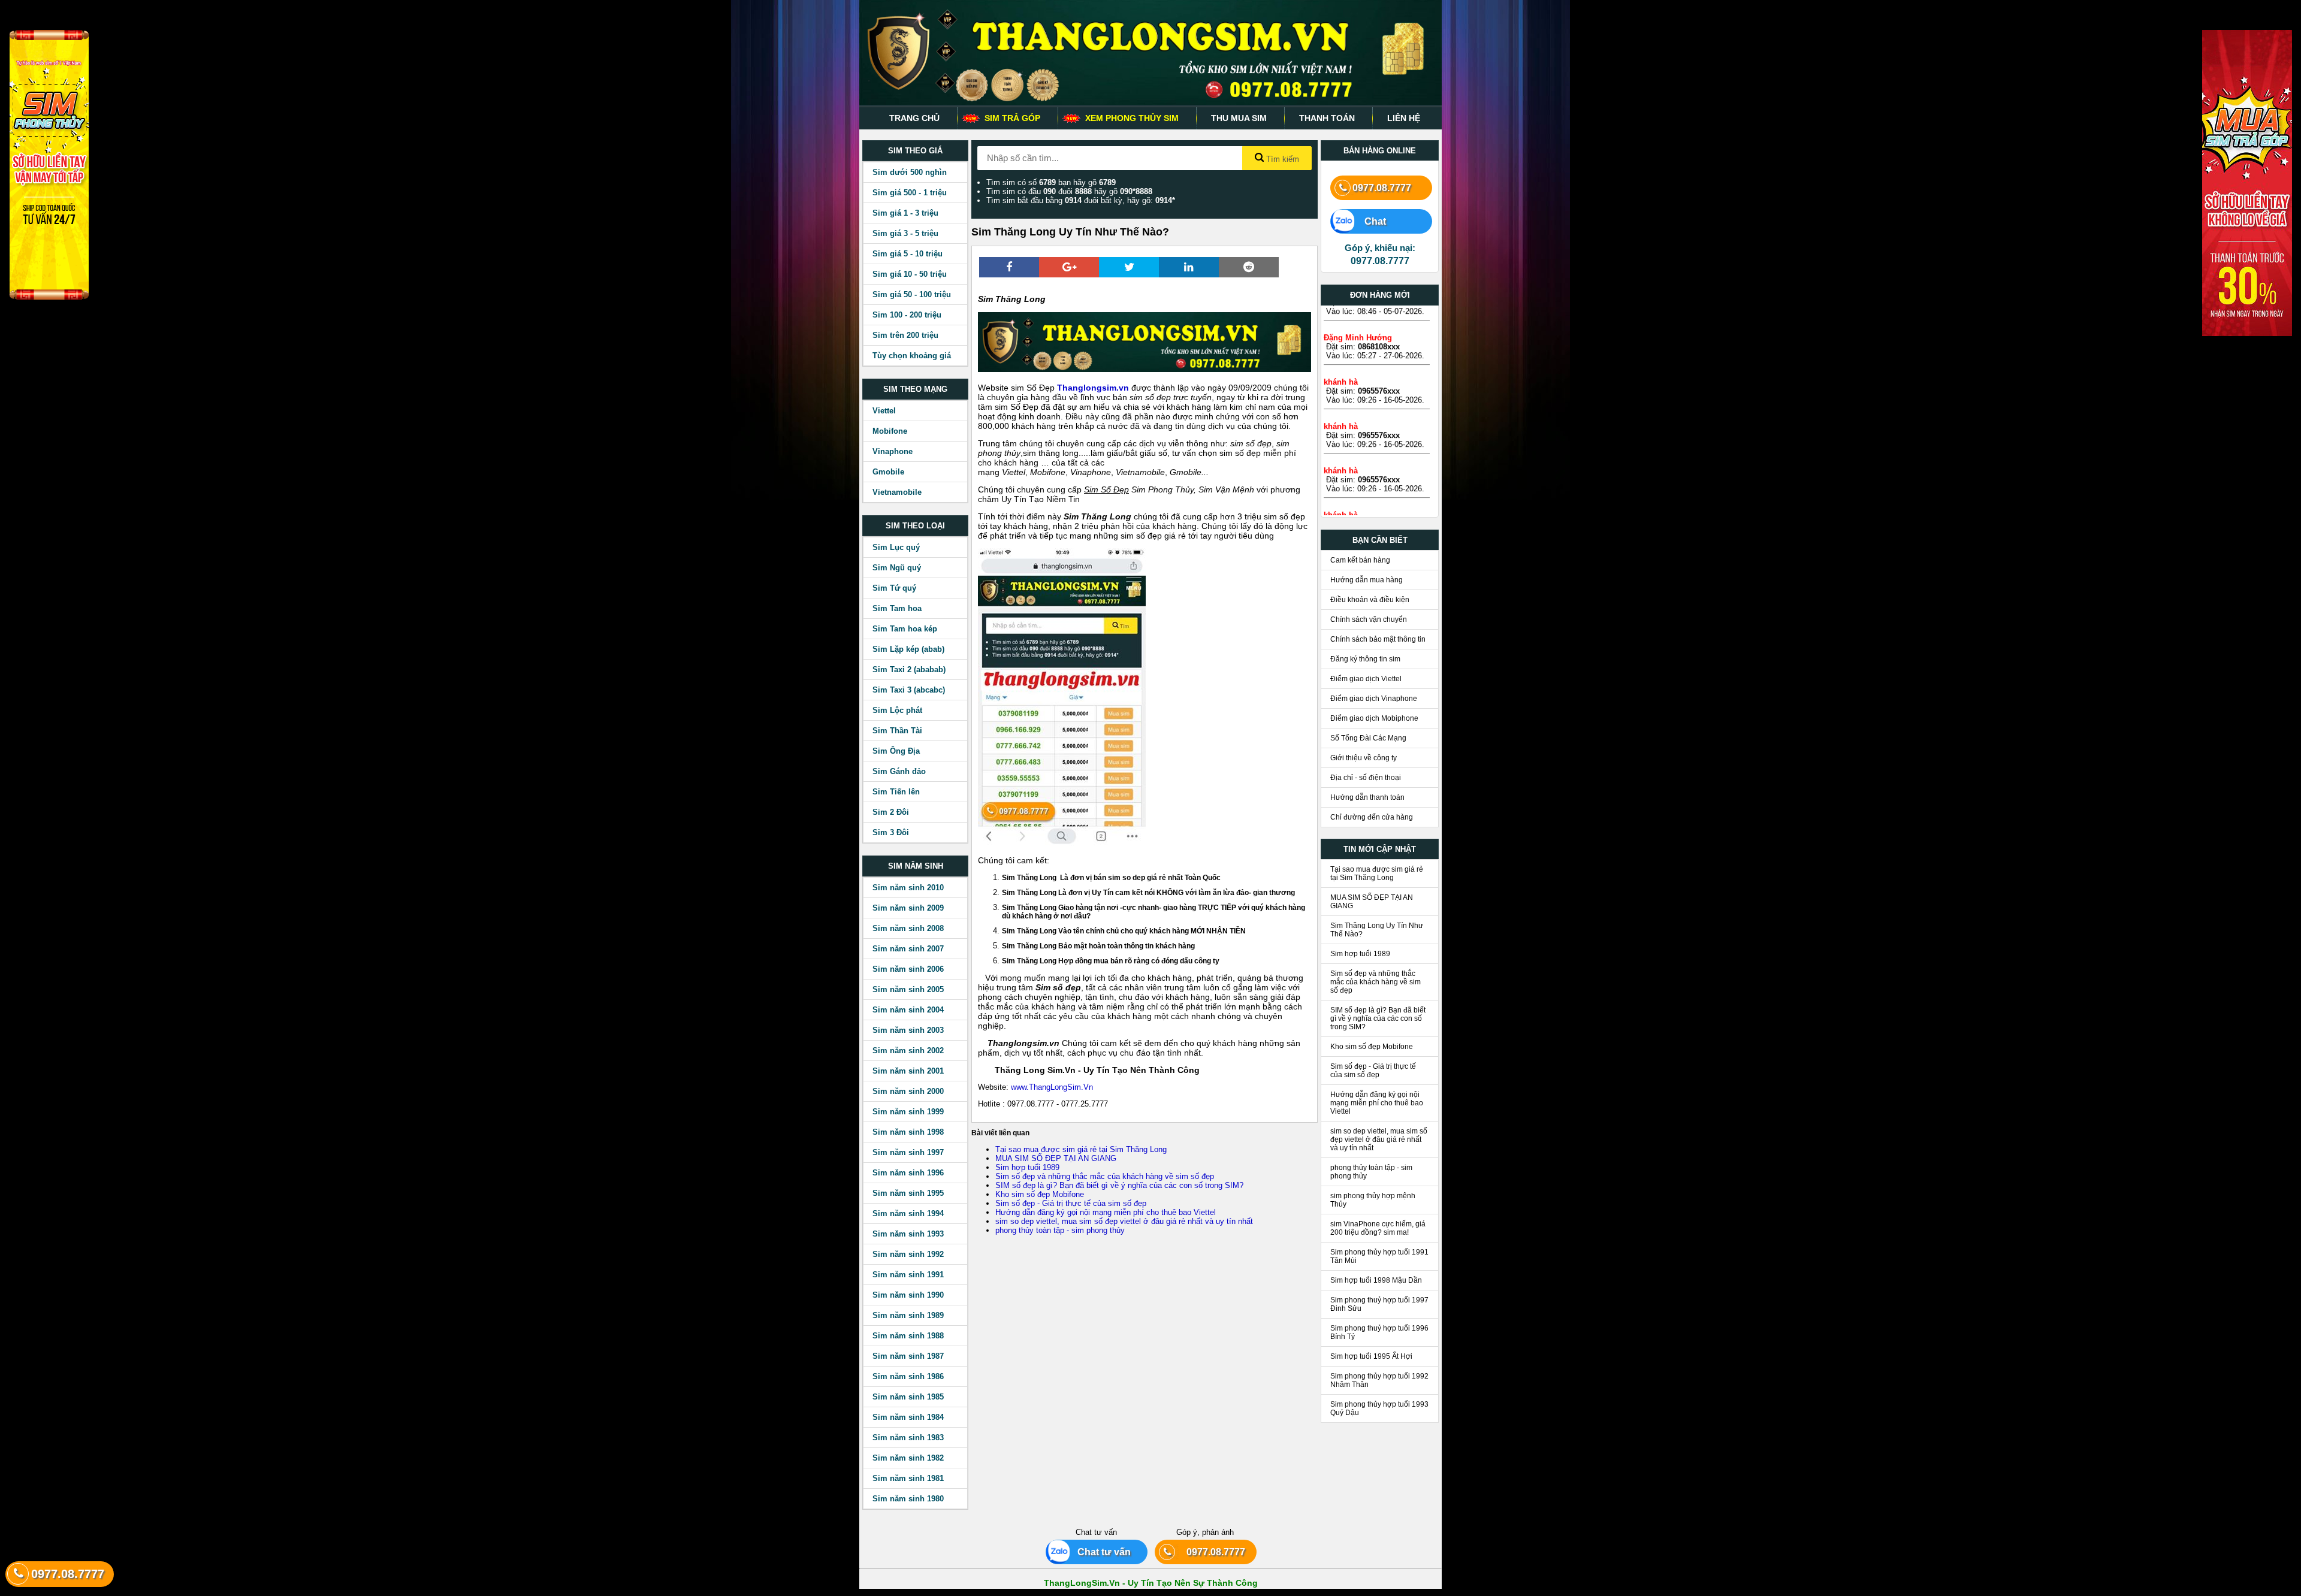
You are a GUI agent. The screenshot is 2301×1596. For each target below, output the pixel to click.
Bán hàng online (1380, 151)
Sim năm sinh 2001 (908, 1071)
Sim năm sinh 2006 (908, 969)
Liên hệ (1404, 118)
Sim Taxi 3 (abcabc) (909, 690)
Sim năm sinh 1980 (908, 1499)
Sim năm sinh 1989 (908, 1315)
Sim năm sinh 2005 (908, 989)
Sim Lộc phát (897, 710)
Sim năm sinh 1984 (908, 1417)
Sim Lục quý (896, 547)
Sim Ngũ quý (897, 568)
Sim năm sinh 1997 (908, 1152)
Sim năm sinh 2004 (908, 1010)
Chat (1369, 221)
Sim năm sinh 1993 (908, 1234)
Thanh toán (1327, 118)
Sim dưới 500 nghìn (910, 172)
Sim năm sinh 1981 (908, 1478)
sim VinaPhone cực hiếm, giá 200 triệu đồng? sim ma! (1378, 1228)
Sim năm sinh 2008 (908, 928)
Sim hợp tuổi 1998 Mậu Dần (1376, 1280)
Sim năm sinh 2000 (908, 1091)
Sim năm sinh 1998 (908, 1132)
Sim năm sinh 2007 (908, 949)
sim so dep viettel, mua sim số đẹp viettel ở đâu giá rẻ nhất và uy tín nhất (1124, 1221)
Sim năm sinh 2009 (908, 908)
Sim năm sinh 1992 (908, 1254)
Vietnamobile (897, 492)
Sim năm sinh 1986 (908, 1376)
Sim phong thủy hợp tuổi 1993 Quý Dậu (1379, 1408)
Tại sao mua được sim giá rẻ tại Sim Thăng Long (1081, 1149)
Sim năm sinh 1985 (908, 1397)
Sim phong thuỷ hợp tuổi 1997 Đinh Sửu (1379, 1304)
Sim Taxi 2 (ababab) (909, 669)
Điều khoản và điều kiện (1370, 600)
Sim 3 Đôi (891, 832)
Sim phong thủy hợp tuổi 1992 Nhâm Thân (1379, 1380)
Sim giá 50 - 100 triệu (912, 294)
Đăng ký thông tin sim (1365, 659)
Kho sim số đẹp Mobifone (1040, 1194)
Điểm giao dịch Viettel (1366, 679)
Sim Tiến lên (896, 792)
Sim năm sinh (916, 866)
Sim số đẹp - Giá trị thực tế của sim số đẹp (1071, 1203)
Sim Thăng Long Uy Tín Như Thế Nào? (1377, 930)
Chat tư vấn (1099, 1552)
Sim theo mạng (915, 389)
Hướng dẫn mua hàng (1367, 580)
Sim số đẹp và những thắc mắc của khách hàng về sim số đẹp (1105, 1176)
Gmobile (888, 472)
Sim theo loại (915, 526)
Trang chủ (914, 118)
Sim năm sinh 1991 (908, 1275)
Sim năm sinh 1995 (908, 1193)
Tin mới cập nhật (1380, 849)
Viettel (884, 411)
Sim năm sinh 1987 (908, 1356)
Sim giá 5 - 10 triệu (908, 254)
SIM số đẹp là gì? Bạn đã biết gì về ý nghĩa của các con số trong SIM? (1119, 1185)
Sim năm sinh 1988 (908, 1336)
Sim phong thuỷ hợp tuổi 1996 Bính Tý (1379, 1332)
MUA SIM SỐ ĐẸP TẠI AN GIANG (1056, 1158)
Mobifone (890, 431)
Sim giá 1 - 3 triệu (905, 213)
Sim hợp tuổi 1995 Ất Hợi (1371, 1356)
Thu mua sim (1239, 118)
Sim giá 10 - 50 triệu (910, 274)
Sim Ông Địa (896, 751)
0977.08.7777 (1382, 188)
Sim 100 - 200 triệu (907, 315)
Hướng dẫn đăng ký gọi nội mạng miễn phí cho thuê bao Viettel (1106, 1212)
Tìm (1281, 159)
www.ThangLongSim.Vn (1053, 1087)
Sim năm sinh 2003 (908, 1030)
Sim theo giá (915, 151)
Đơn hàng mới (1380, 295)
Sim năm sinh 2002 (908, 1051)
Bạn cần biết (1380, 540)
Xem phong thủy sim (1132, 118)
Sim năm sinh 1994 (908, 1213)
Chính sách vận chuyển (1369, 619)
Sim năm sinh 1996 (908, 1173)
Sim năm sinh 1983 (908, 1438)
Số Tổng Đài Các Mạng (1368, 738)
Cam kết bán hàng (1360, 560)
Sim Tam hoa (897, 608)
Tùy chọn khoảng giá (912, 356)
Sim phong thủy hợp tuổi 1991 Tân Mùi (1379, 1256)
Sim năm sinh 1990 (908, 1295)
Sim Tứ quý (894, 588)
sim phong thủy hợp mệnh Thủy (1373, 1200)
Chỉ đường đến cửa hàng (1372, 817)
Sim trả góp (1012, 118)
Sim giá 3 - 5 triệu (905, 233)
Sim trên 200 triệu (905, 335)
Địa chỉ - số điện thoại (1366, 778)
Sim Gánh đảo (899, 771)
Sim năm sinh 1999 (908, 1112)
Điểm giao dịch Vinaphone (1374, 699)
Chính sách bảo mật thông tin (1378, 639)
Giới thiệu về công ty (1364, 758)
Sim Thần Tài (897, 731)
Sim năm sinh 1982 (908, 1458)
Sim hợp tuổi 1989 (1027, 1167)
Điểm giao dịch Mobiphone (1374, 718)
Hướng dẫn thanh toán (1367, 797)
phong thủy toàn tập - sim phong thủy (1060, 1230)
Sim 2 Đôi (891, 812)
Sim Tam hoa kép (905, 629)
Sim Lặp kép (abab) (908, 649)
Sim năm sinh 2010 (908, 888)
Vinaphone (893, 451)
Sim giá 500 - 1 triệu (910, 193)
